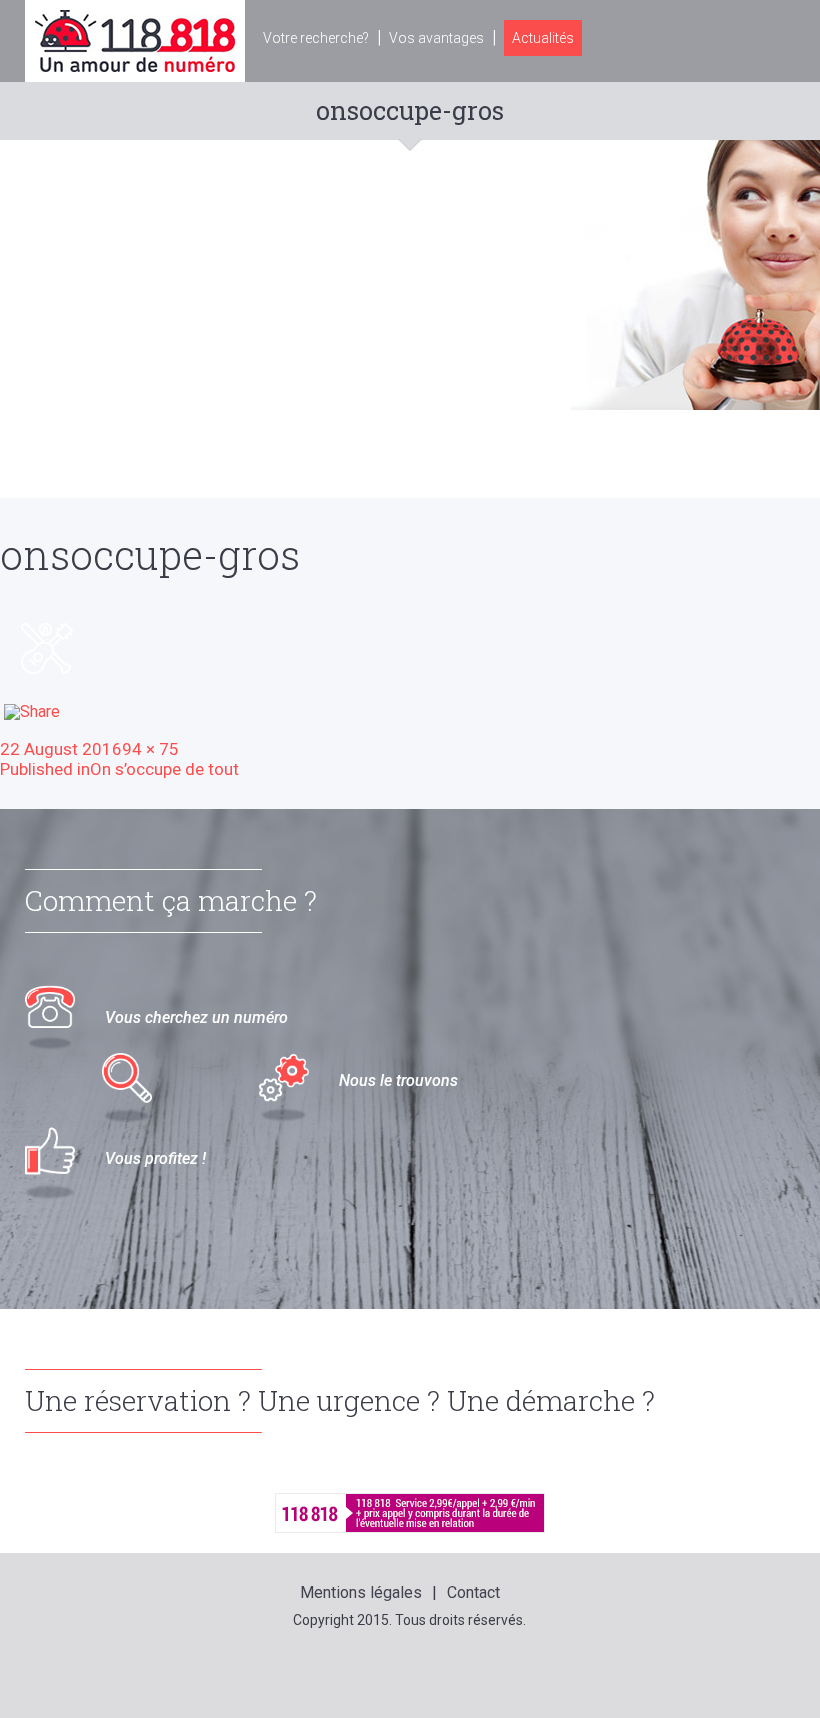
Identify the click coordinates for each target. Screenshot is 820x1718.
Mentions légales (361, 1592)
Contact (473, 1592)
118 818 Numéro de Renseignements (135, 41)
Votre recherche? (316, 38)
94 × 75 (150, 749)
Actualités (543, 38)
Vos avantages (436, 38)
